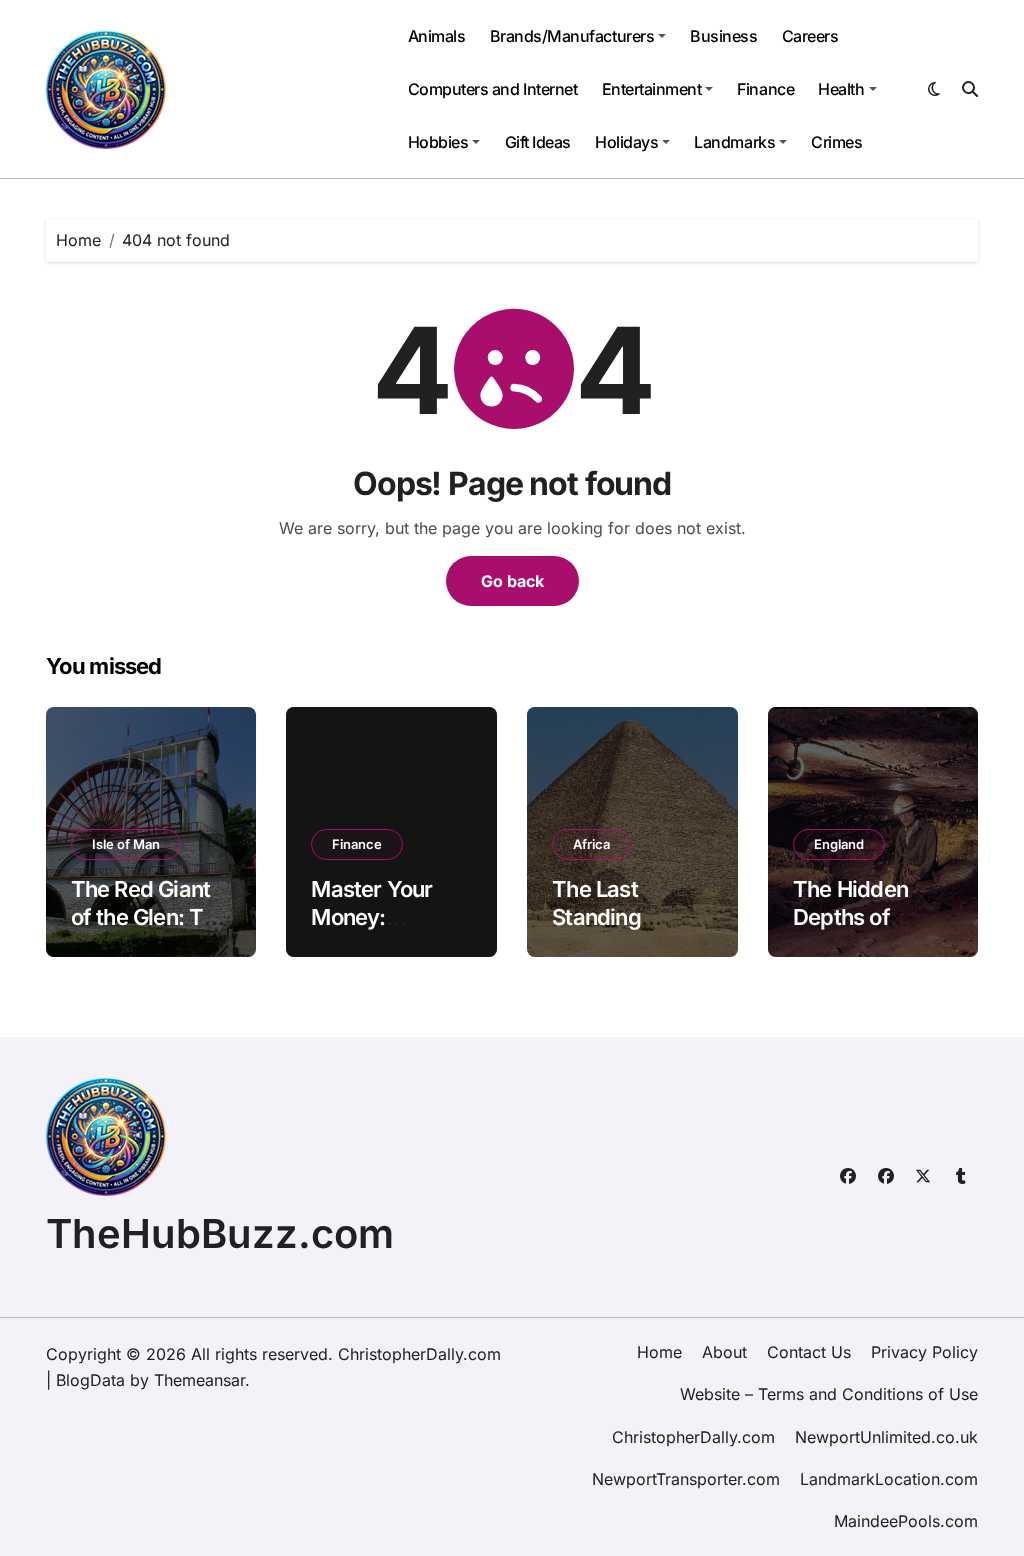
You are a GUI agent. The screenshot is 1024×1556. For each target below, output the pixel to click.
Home (659, 1352)
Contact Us (809, 1352)
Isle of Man (126, 844)
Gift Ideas (538, 142)
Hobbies (438, 142)
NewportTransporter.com (686, 1479)
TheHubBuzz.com (220, 1233)
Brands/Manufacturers (572, 36)
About (724, 1352)
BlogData (90, 1380)
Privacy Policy (924, 1352)
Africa (591, 844)
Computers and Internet (492, 89)
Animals (437, 36)
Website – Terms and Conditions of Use (829, 1394)
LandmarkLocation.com (889, 1479)
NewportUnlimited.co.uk (886, 1437)
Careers (810, 36)
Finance (765, 89)
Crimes (836, 142)
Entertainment (652, 89)
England (839, 844)
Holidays (626, 142)
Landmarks (734, 142)
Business (723, 36)
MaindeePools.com (906, 1521)
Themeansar (199, 1380)
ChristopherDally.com (693, 1437)
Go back (512, 581)
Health (841, 89)
